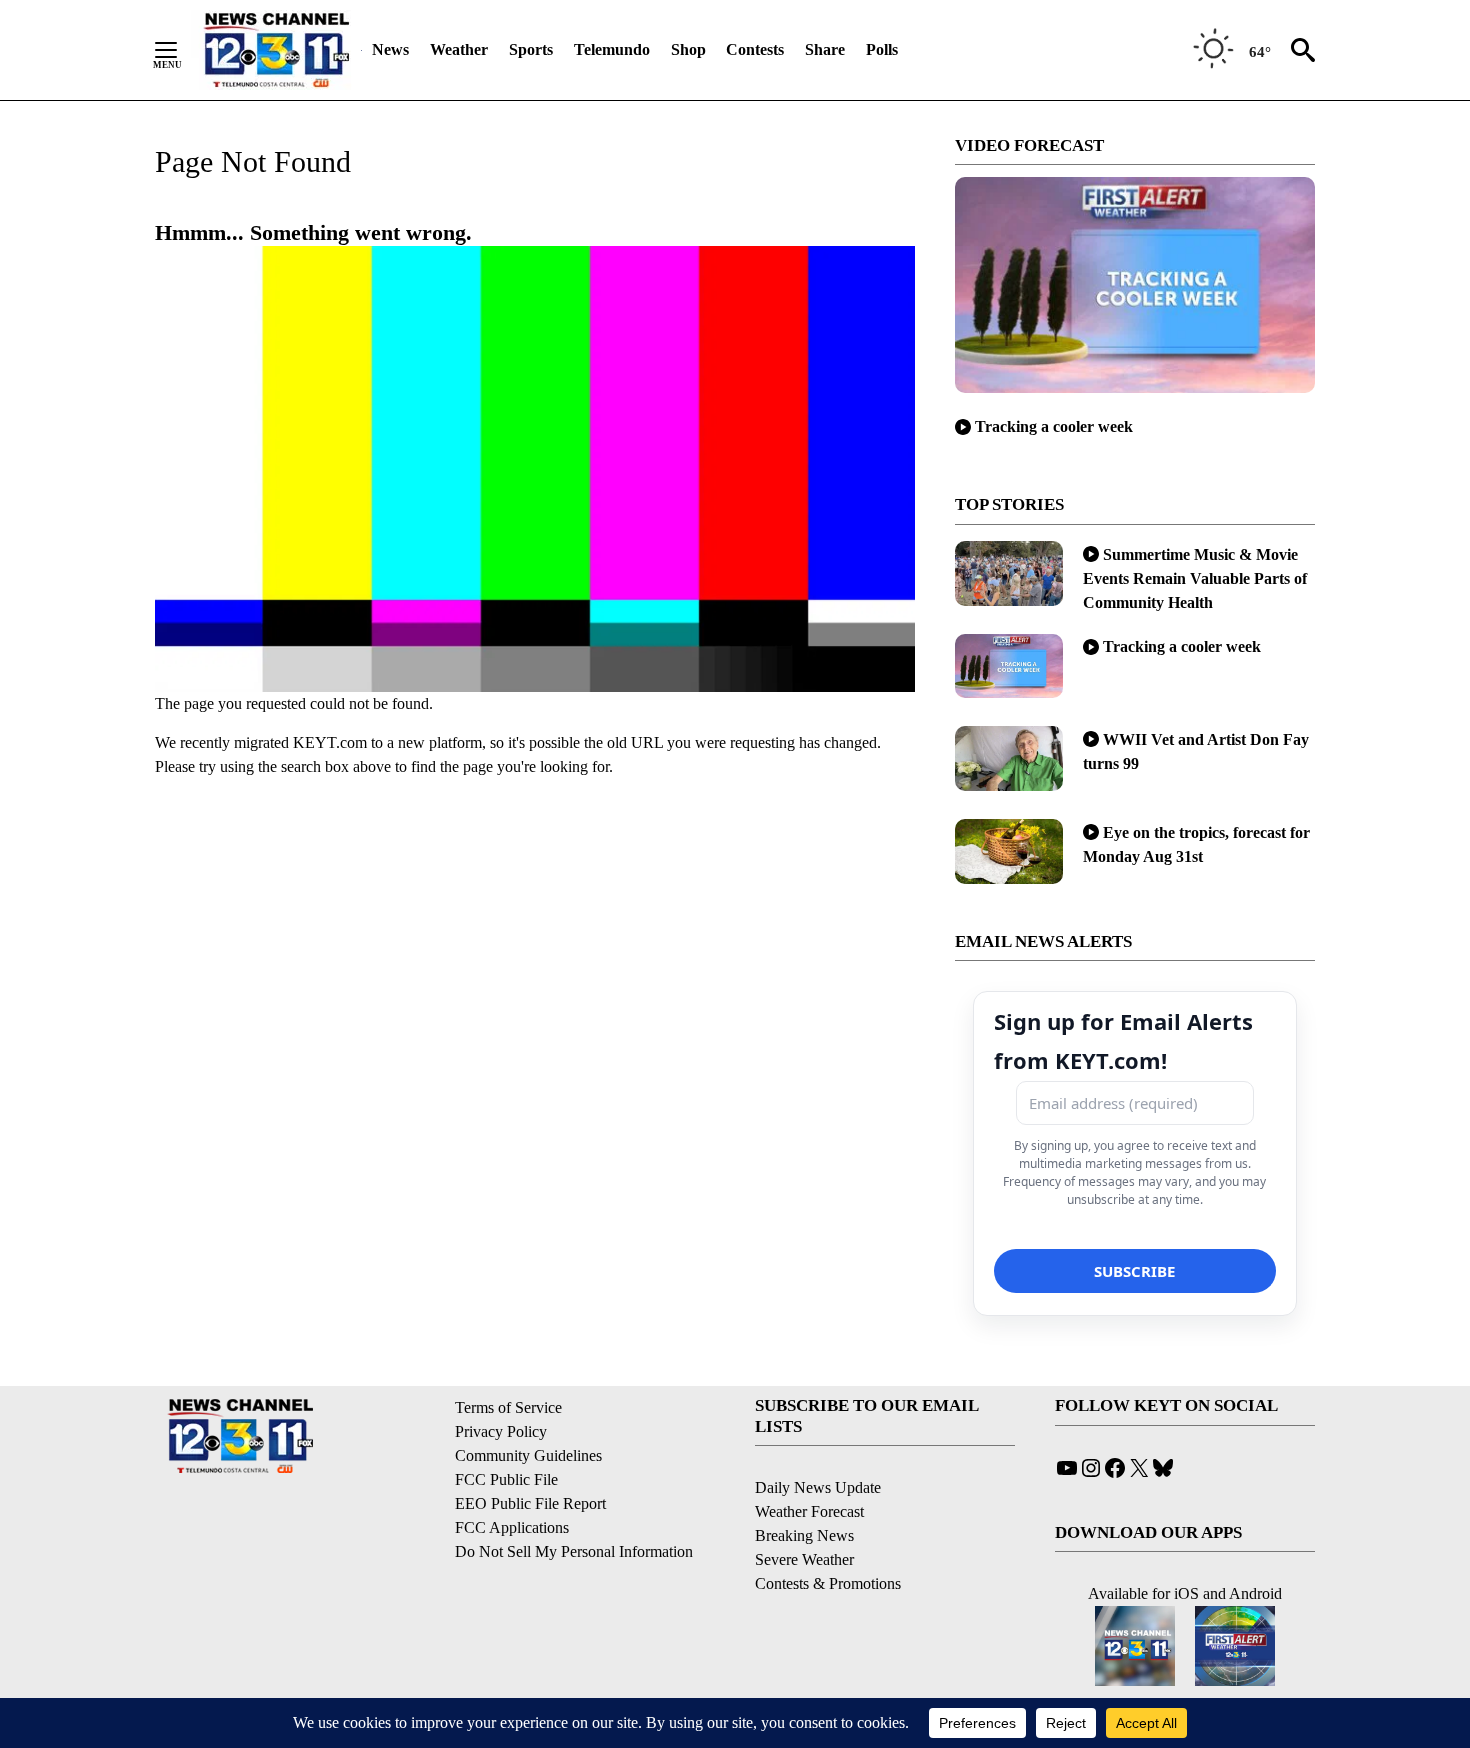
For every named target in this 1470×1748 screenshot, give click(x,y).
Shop (688, 49)
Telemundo (612, 49)
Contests (755, 49)
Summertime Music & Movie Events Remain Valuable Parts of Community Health (1195, 578)
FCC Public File (506, 1479)
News (390, 49)
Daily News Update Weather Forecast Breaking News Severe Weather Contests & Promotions (828, 1535)
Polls (882, 49)
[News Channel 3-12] (276, 50)
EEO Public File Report (530, 1503)
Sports (531, 49)
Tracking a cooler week (1054, 426)
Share (825, 49)
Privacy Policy (501, 1431)
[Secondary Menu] (181, 50)
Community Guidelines (528, 1455)
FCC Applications (512, 1527)
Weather (459, 49)
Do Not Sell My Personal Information (574, 1551)
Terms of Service (508, 1407)
